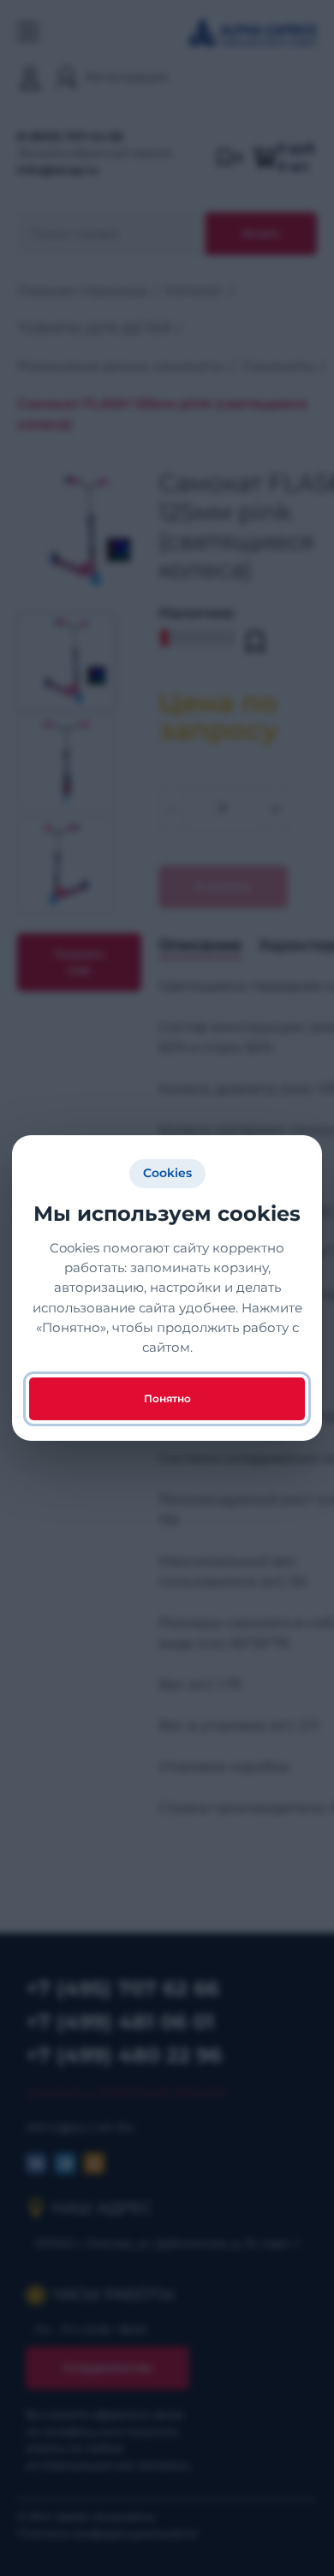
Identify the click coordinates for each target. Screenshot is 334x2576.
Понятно (167, 1398)
